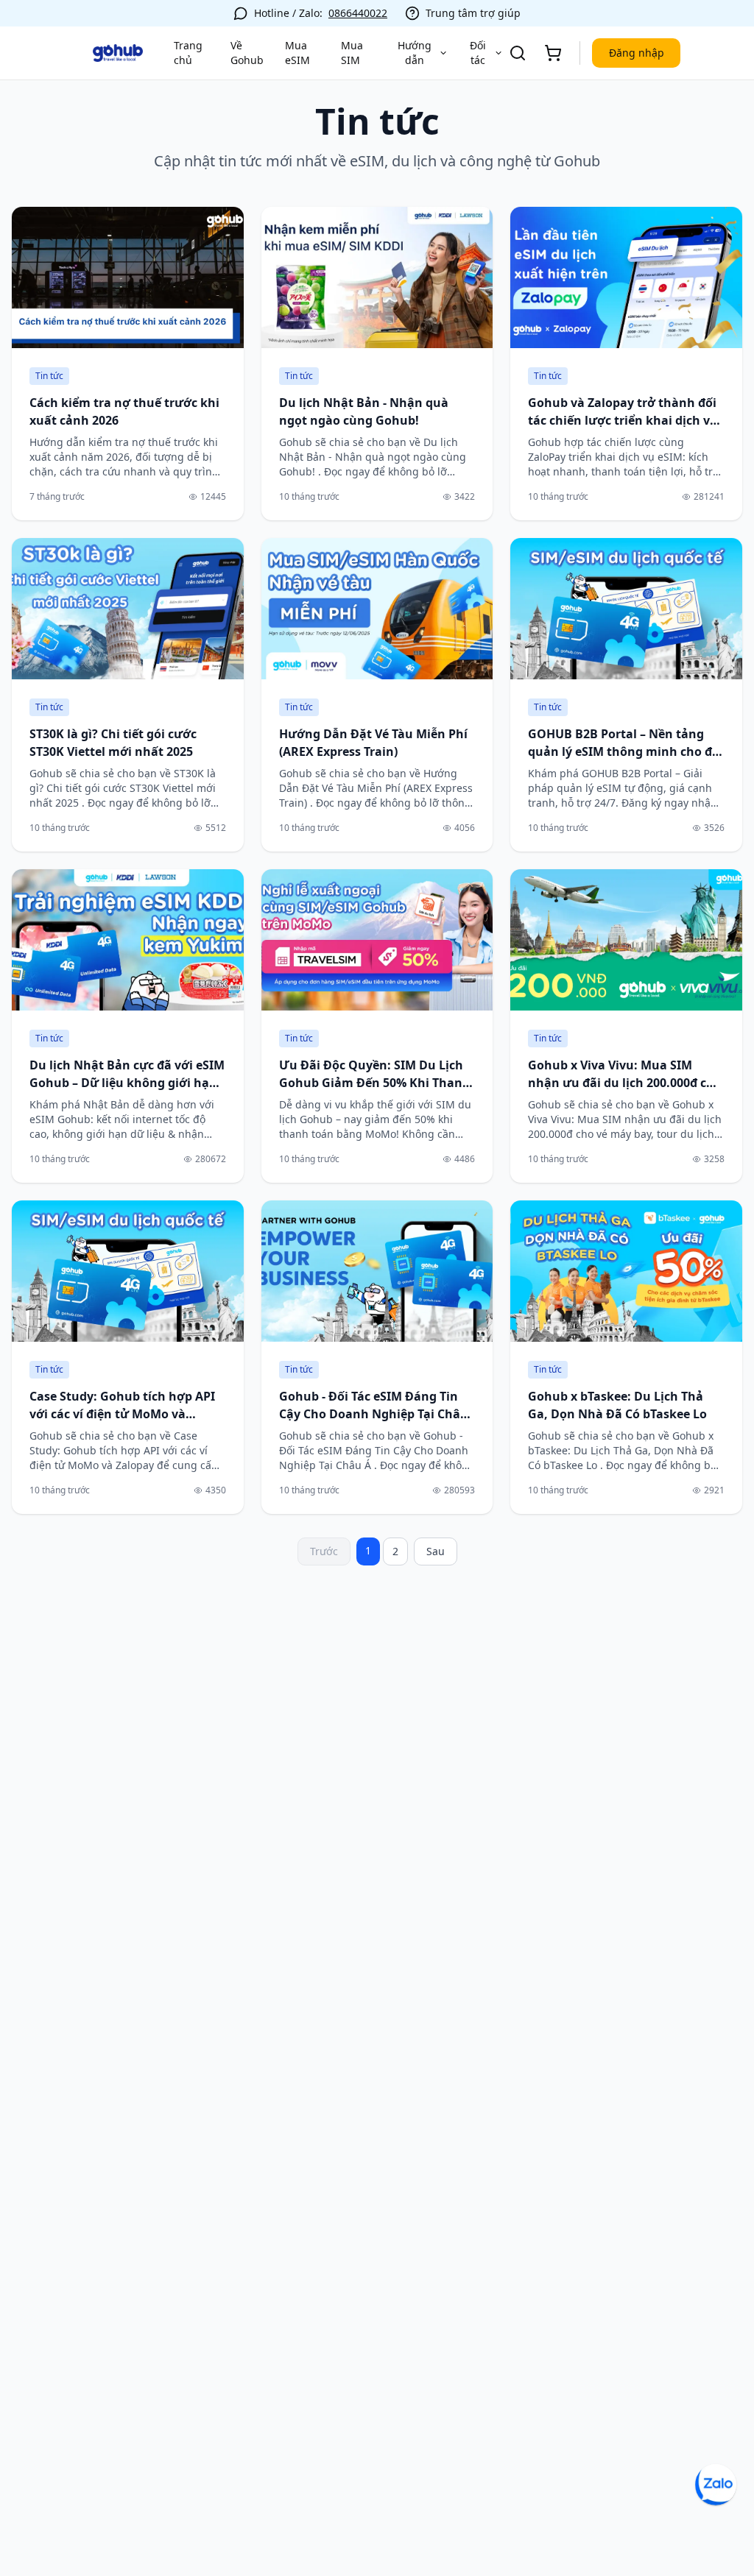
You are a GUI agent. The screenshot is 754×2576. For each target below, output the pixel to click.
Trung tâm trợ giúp (473, 13)
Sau (436, 1551)
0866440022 (358, 13)
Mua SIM (352, 53)
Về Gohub (247, 53)
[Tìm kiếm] (518, 53)
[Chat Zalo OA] (716, 2485)
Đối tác (478, 53)
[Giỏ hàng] (553, 53)
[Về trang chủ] (118, 53)
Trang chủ (188, 53)
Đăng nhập (637, 53)
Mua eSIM (297, 53)
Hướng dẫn (415, 53)
